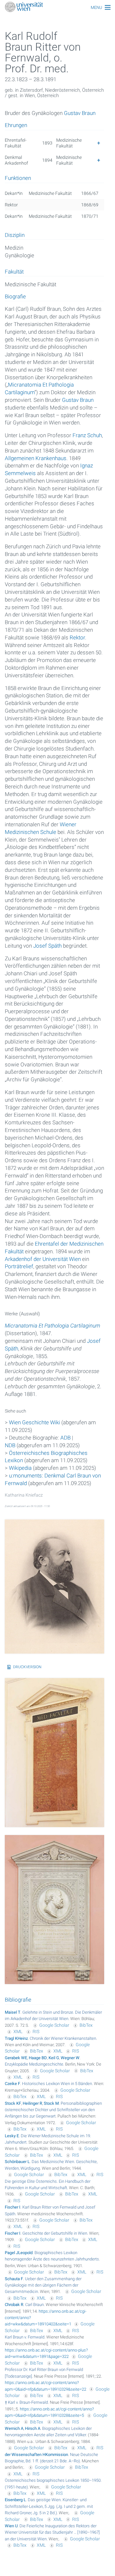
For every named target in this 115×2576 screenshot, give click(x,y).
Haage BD (38, 2058)
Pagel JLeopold (19, 2253)
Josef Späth (47, 946)
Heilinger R (32, 2103)
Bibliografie (18, 2000)
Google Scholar (54, 2025)
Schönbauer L (17, 2162)
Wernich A (14, 2428)
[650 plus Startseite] (57, 7)
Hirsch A (33, 2428)
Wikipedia (20, 1468)
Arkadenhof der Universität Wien (43, 1259)
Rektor (77, 637)
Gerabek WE (16, 2058)
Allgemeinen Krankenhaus (36, 458)
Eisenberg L (15, 2500)
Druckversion (27, 1667)
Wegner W (70, 2058)
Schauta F (14, 2279)
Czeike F (12, 2084)
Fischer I (13, 2207)
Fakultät (14, 272)
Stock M (51, 2103)
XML (18, 2032)
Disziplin (15, 235)
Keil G (54, 2058)
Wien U (11, 2526)
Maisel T (13, 2012)
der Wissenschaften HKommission (36, 2455)
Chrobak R (14, 2305)
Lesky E (12, 2136)
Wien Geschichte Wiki (34, 1422)
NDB (10, 1445)
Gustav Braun (80, 113)
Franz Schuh (87, 435)
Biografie (15, 297)
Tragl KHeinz (16, 2038)
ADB (65, 1438)
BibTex (86, 2025)
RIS (36, 2032)
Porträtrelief (19, 1266)
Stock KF (13, 2103)
